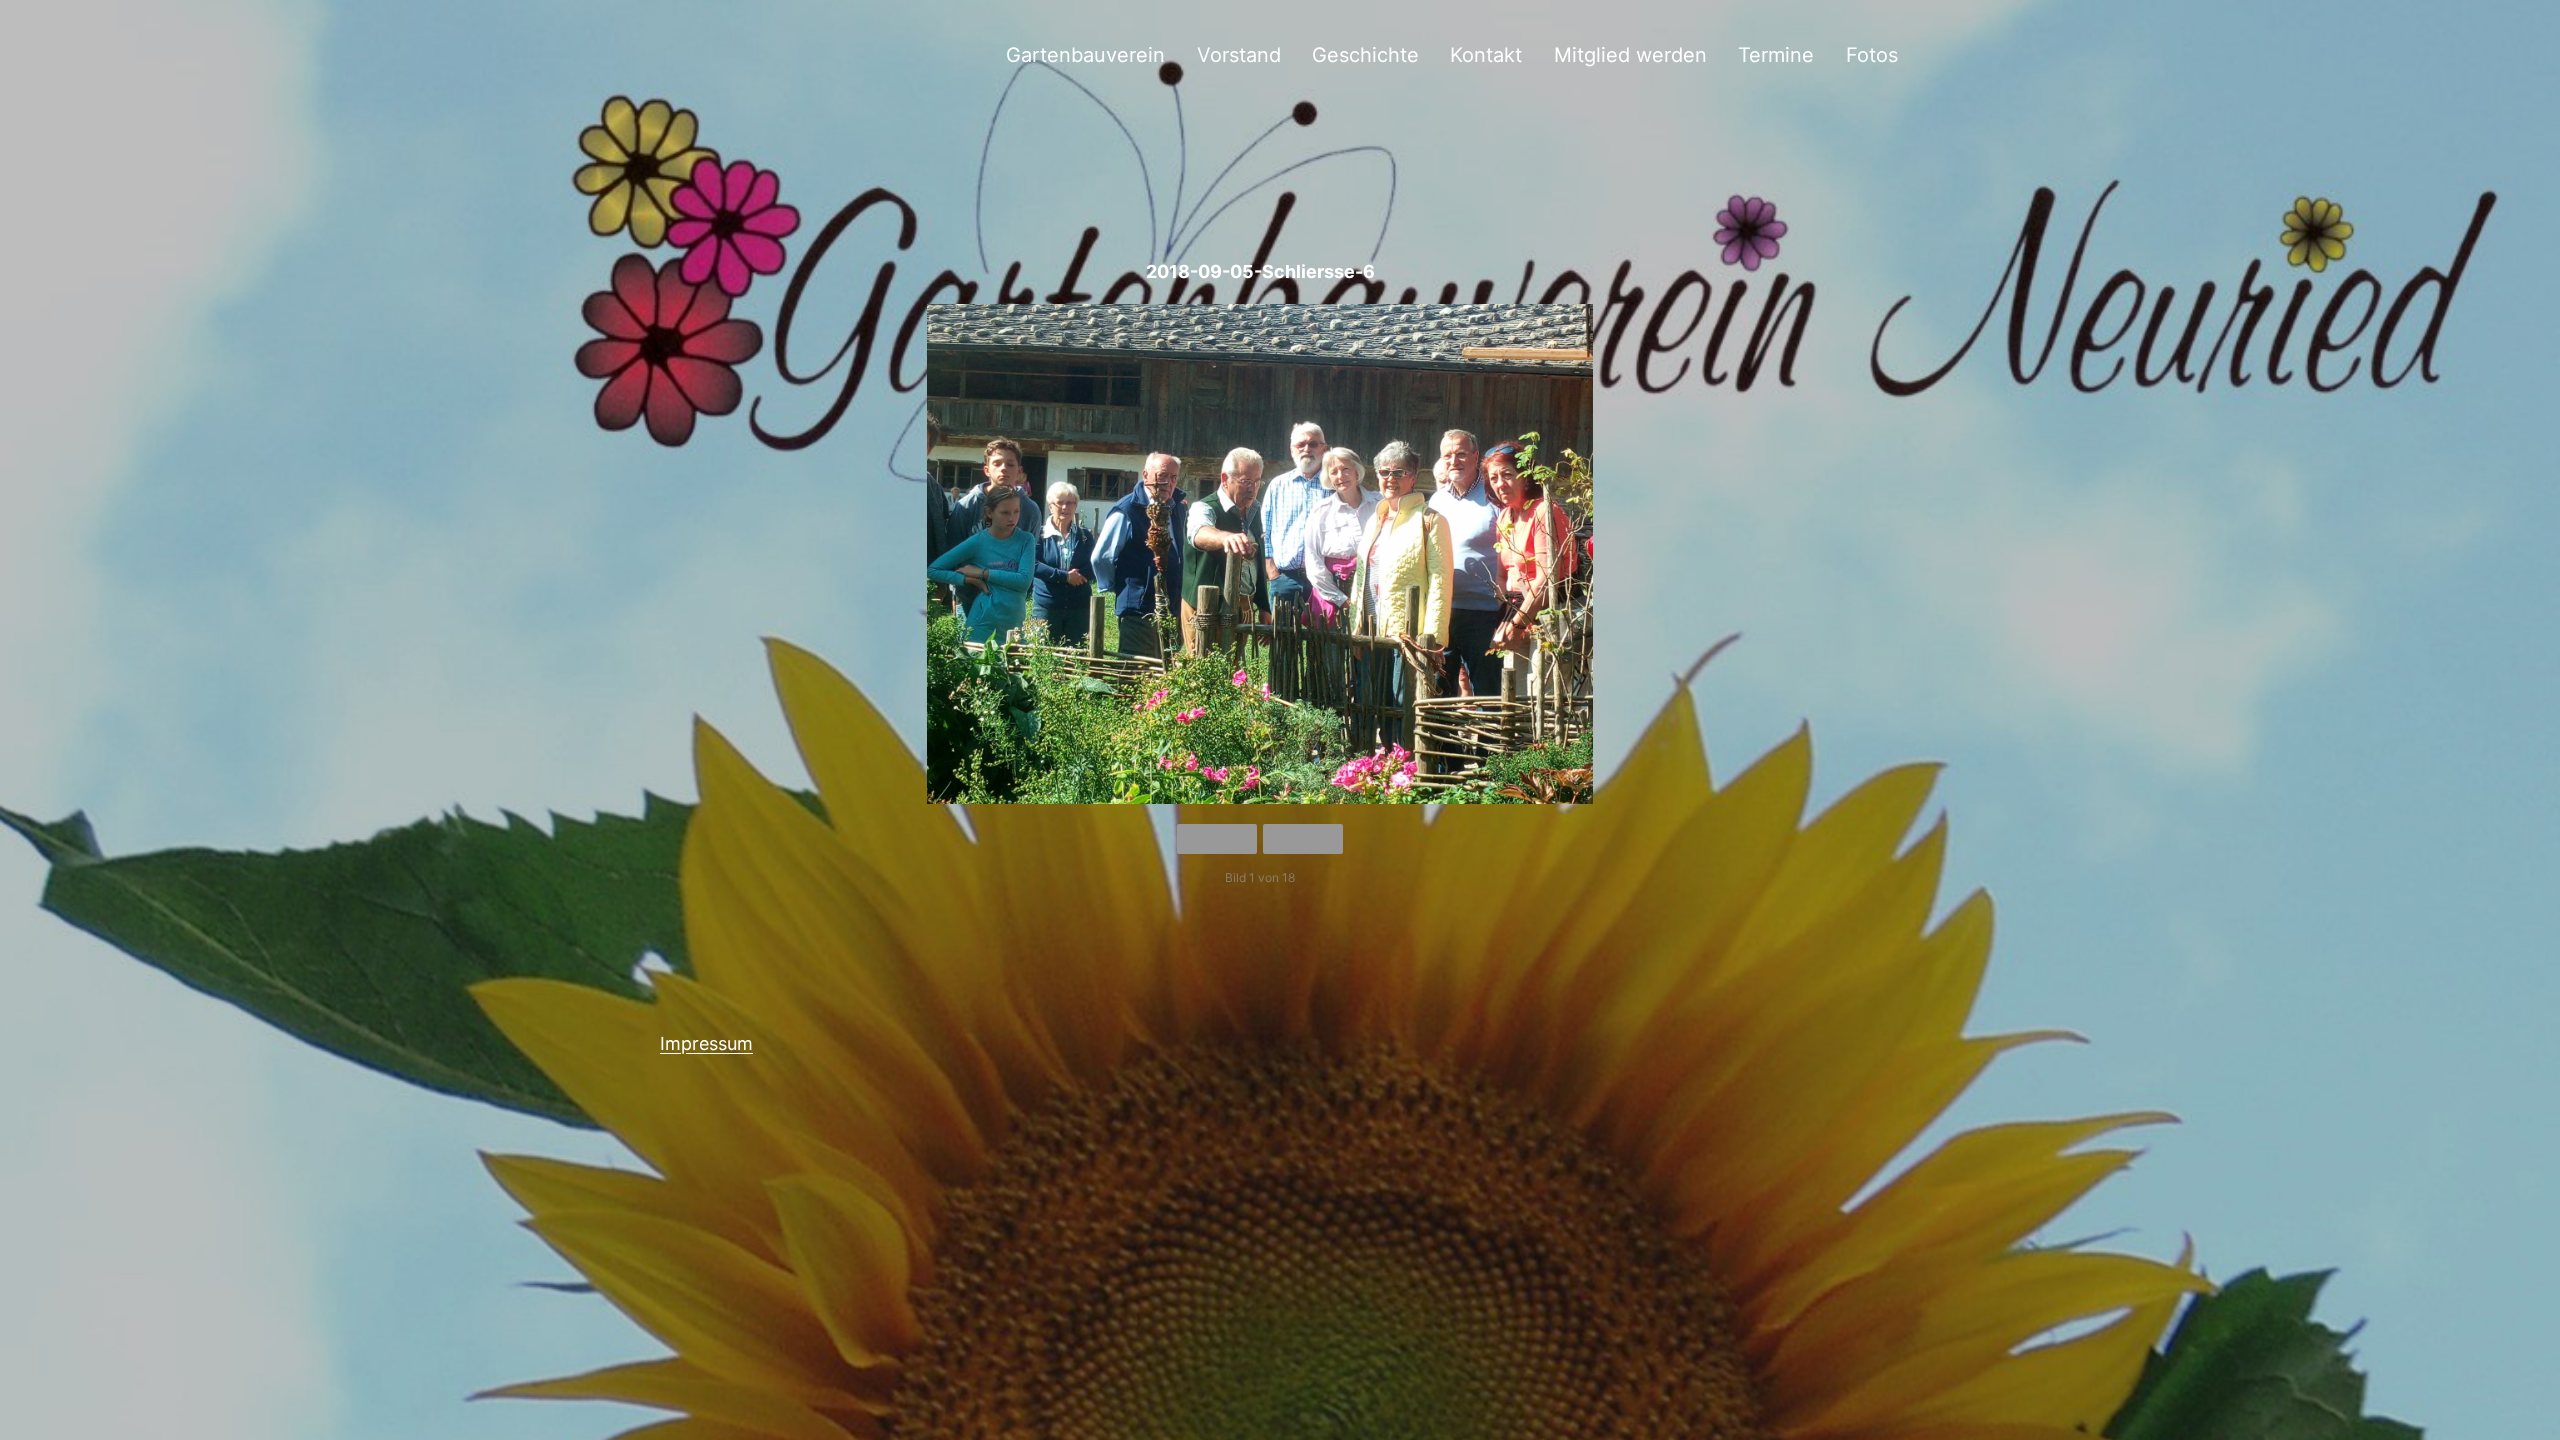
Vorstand (1239, 55)
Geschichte (1365, 55)
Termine (1776, 55)
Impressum (706, 1043)
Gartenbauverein (1085, 55)
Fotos (1872, 55)
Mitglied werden (1630, 55)
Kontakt (1486, 55)
